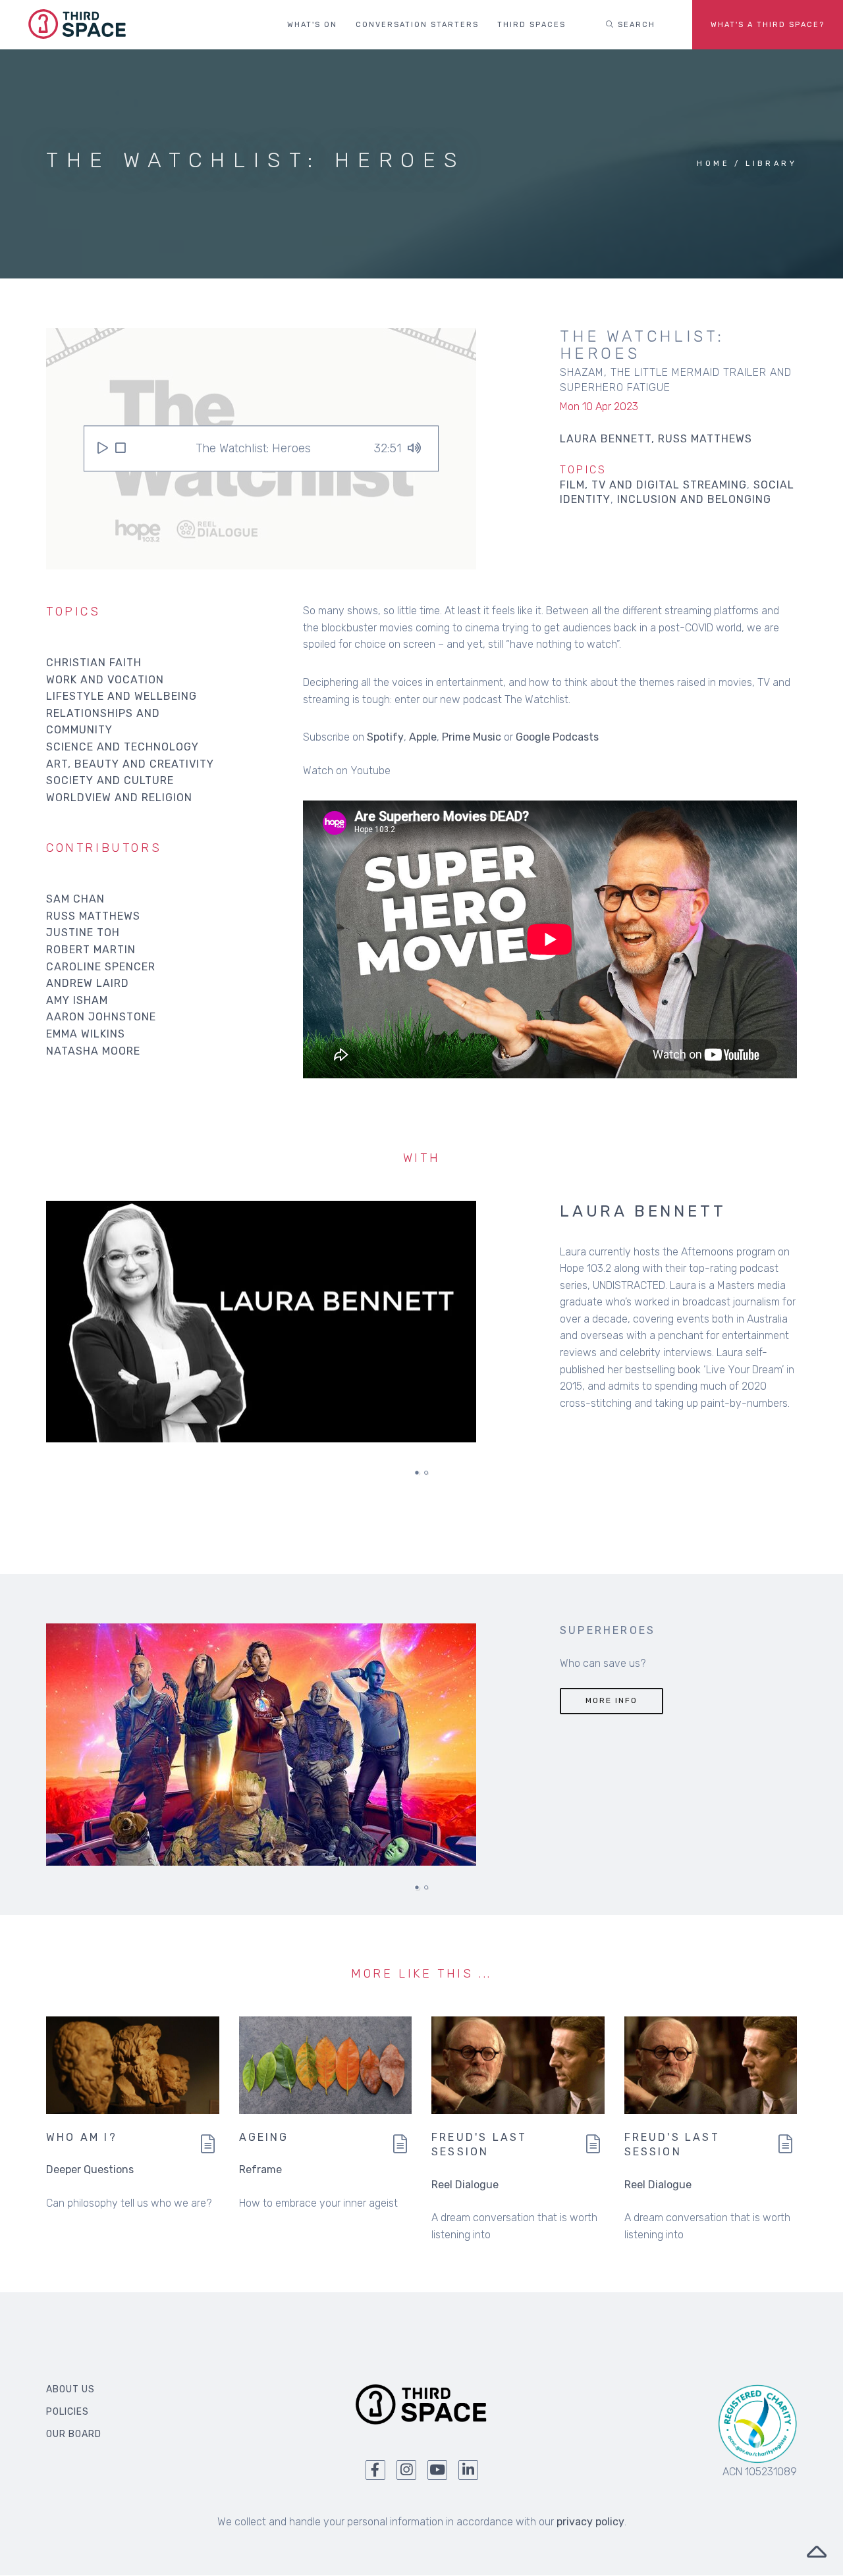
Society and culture (110, 780)
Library (771, 164)
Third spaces (531, 25)
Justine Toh (83, 933)
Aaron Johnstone (101, 1017)
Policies (68, 2412)
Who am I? (82, 2137)
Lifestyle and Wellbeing (122, 696)
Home (713, 164)
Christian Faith (94, 663)
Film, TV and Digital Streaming (653, 485)
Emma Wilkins (86, 1034)
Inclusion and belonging (694, 499)
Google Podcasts (557, 737)
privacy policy (590, 2522)
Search (635, 25)
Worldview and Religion (119, 798)
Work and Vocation (105, 680)
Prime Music (472, 737)
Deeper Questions (90, 2169)
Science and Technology (122, 747)
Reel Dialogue (465, 2185)
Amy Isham (77, 1000)
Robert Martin (91, 950)
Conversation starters (417, 25)
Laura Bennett (643, 1211)
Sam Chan (75, 899)
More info (612, 1700)
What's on (312, 25)
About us (70, 2389)
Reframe (260, 2169)
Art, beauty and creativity (130, 764)
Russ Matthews (93, 916)
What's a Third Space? (768, 25)
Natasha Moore (93, 1051)
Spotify (385, 737)
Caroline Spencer (101, 967)
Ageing (264, 2137)
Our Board (74, 2434)
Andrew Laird (88, 983)
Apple (423, 737)
